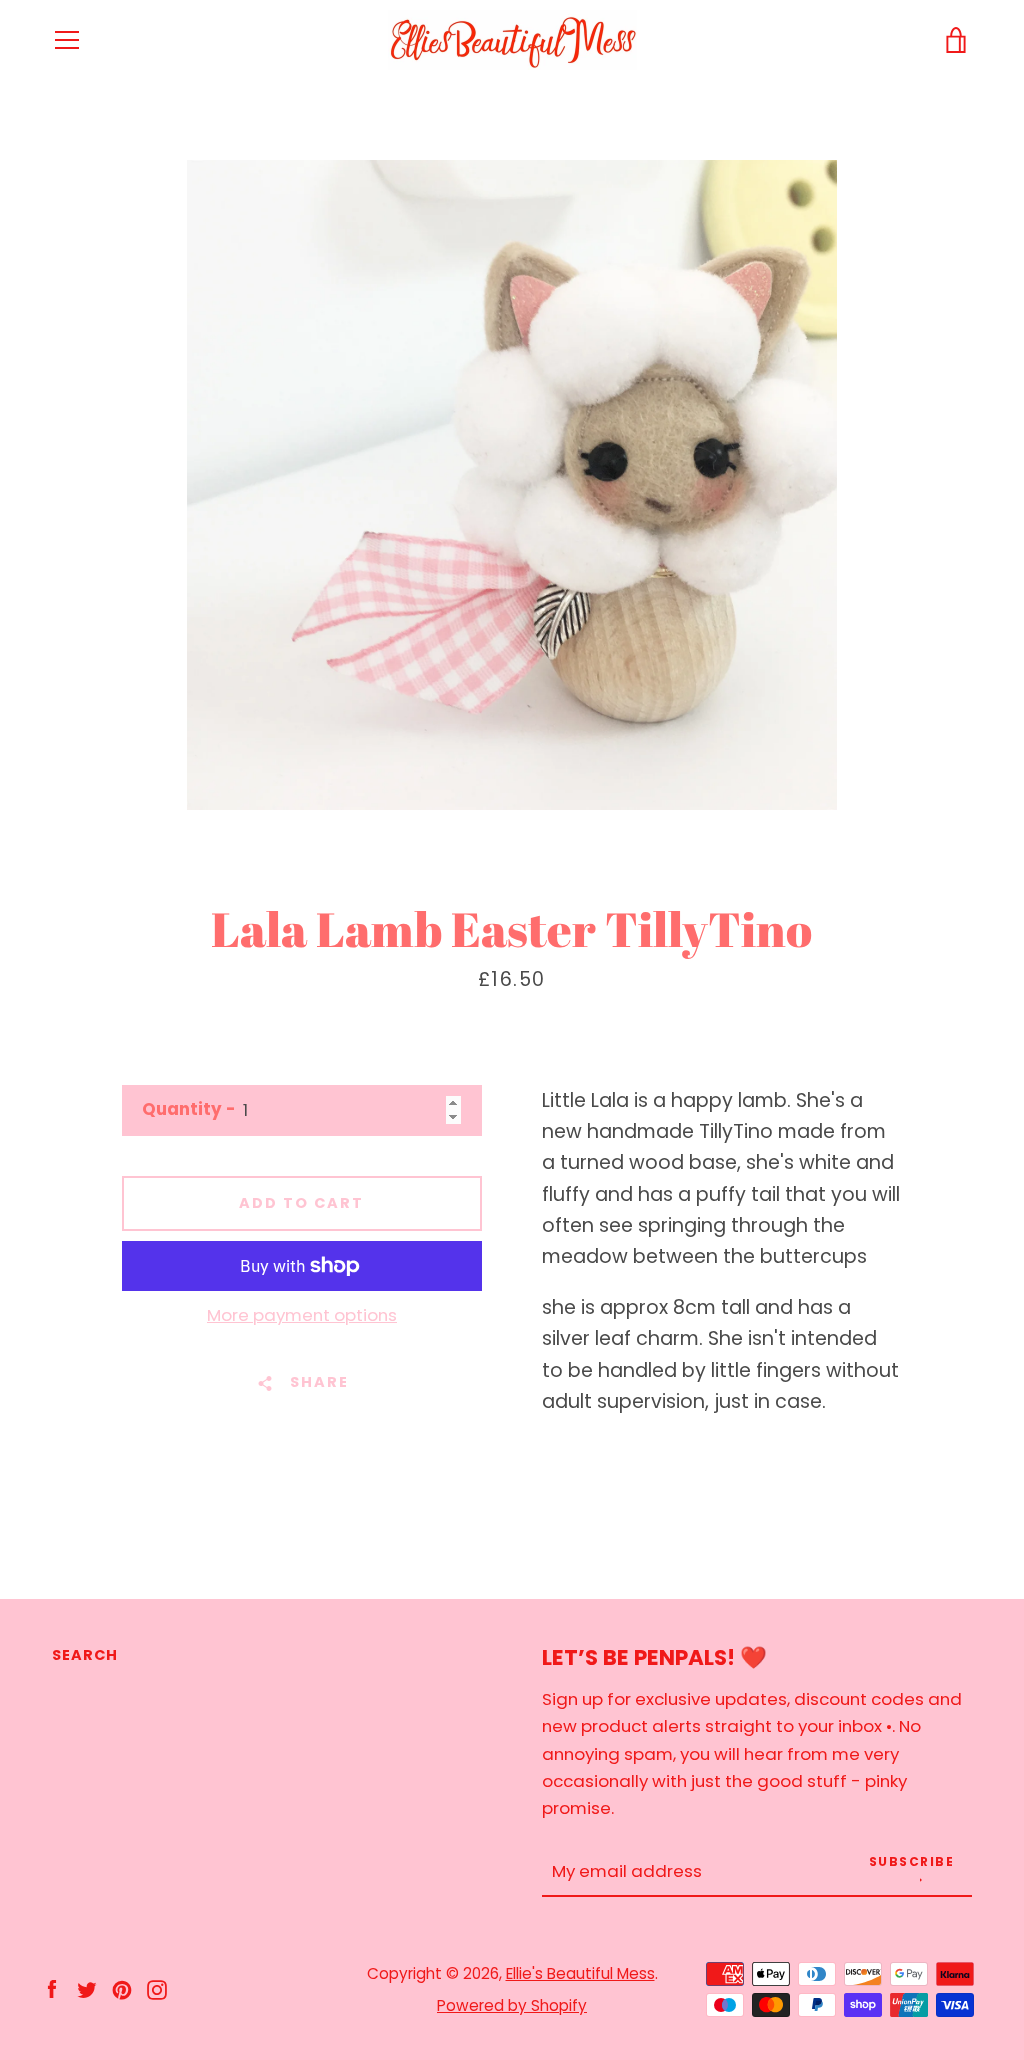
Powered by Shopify (512, 2005)
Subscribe (912, 1861)
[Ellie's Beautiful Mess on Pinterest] (122, 1988)
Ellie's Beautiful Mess (580, 1973)
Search (85, 1655)
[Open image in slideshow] (512, 485)
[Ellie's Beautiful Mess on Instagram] (157, 1988)
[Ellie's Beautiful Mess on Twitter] (87, 1988)
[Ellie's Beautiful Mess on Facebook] (52, 1988)
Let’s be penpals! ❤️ (654, 1657)
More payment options (302, 1315)
